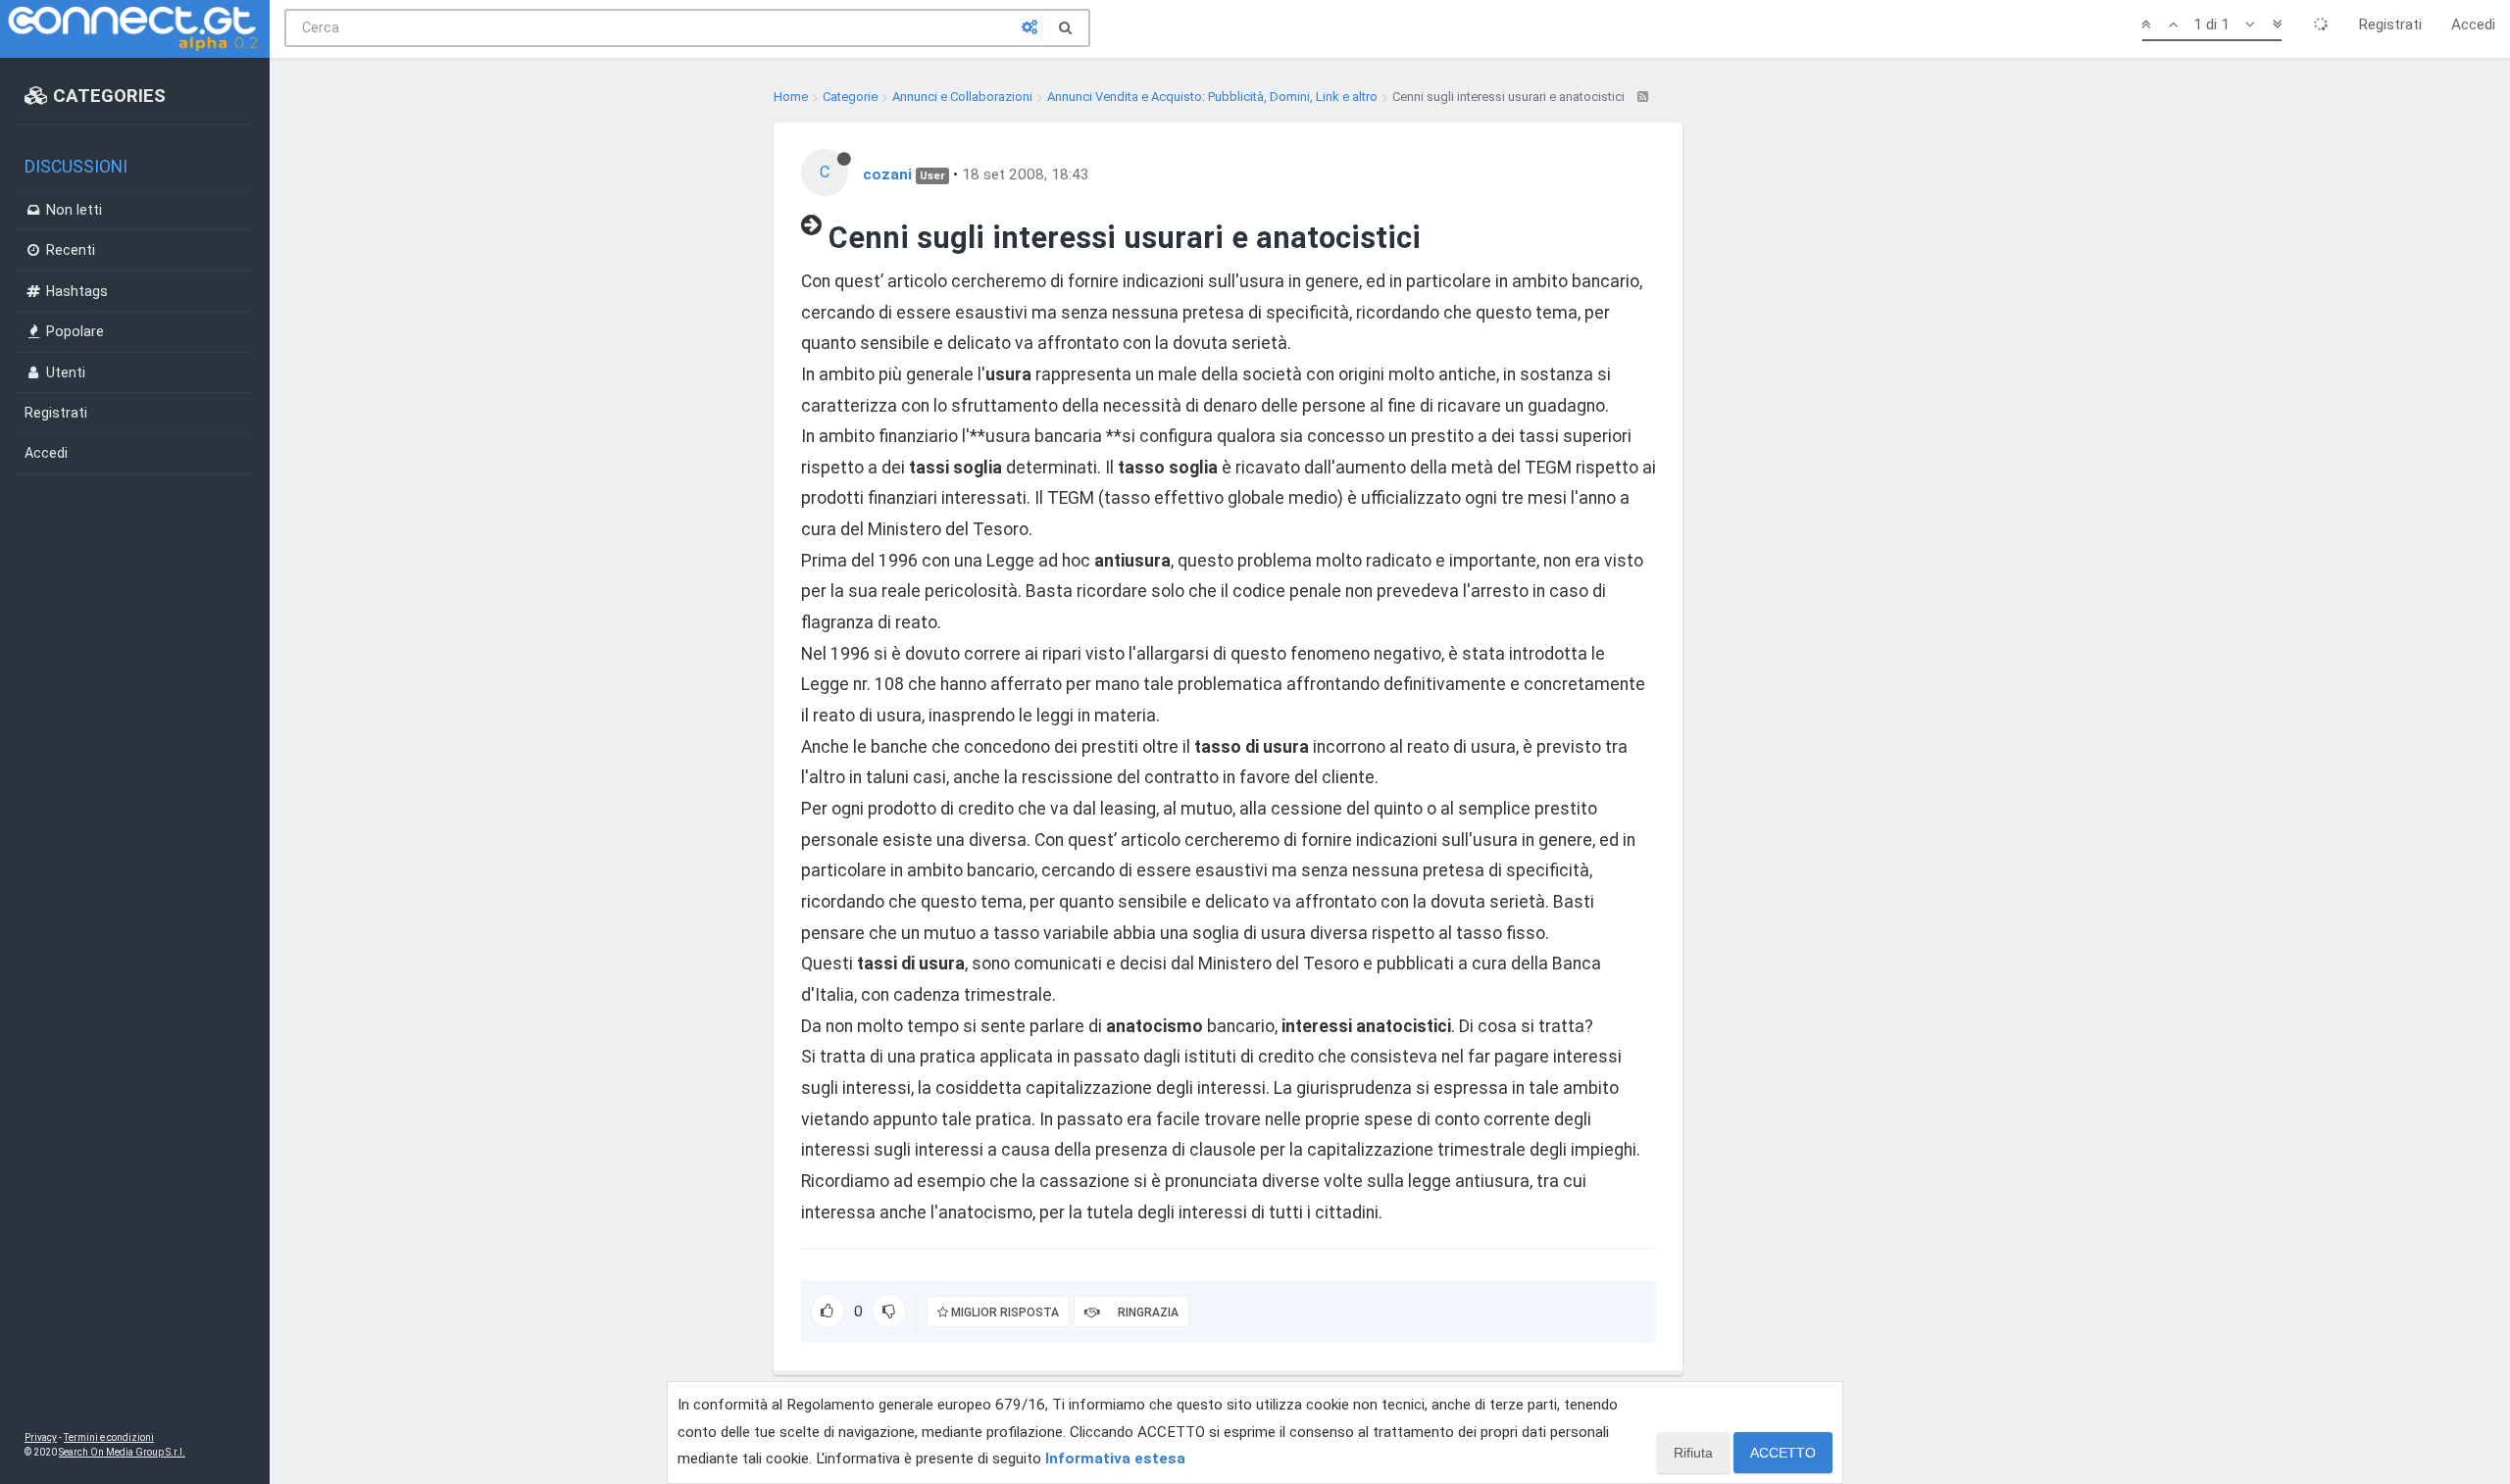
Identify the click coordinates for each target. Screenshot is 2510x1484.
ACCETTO (1783, 1453)
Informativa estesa (1115, 1459)
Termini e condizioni (109, 1437)
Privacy (41, 1437)
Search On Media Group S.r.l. (122, 1452)
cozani (887, 174)
